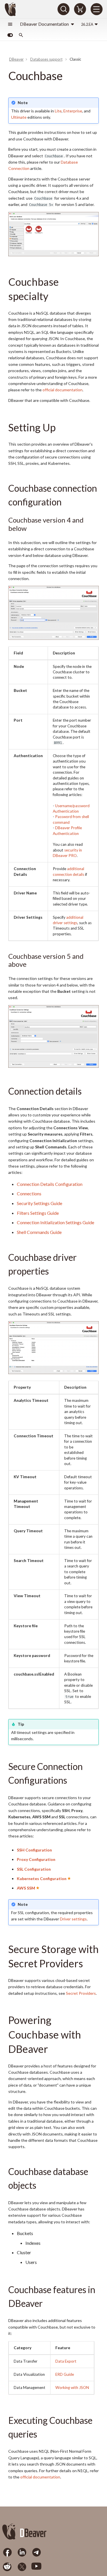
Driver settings (73, 1919)
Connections (29, 1193)
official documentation (62, 390)
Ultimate (19, 117)
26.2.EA (87, 24)
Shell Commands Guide (39, 1232)
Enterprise (73, 111)
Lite (58, 111)
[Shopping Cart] (80, 9)
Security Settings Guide (40, 1203)
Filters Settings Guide (38, 1213)
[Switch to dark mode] (10, 35)
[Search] (63, 9)
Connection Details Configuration (50, 1184)
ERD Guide (65, 2374)
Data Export (66, 2361)
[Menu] (96, 9)
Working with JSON (72, 2388)
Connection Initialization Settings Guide (55, 1222)
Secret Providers (81, 1993)
